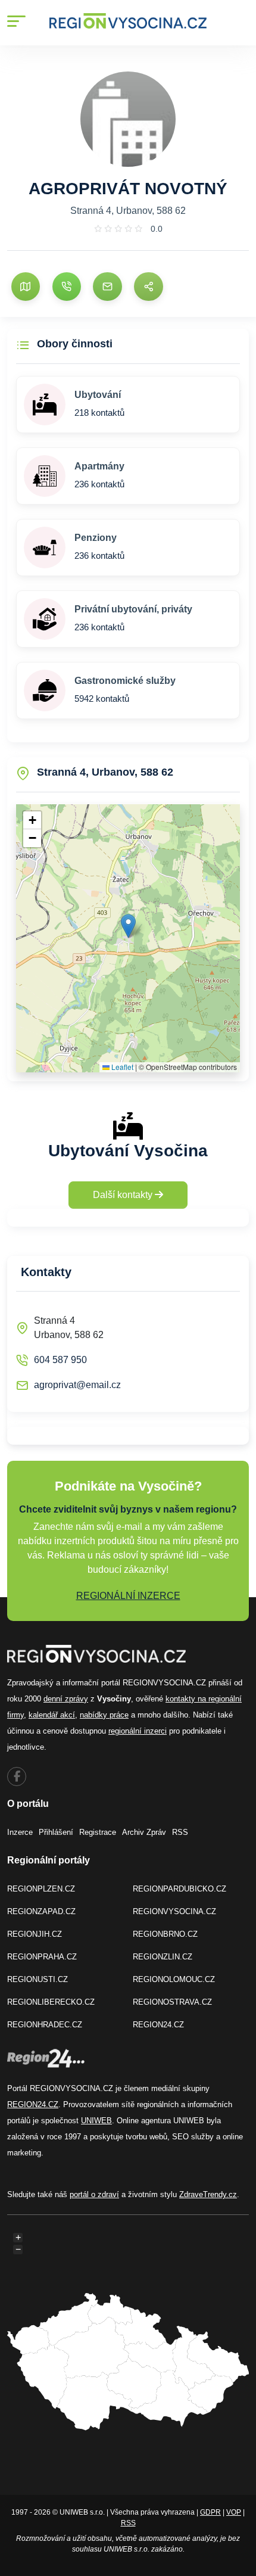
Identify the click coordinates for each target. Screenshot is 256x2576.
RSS (180, 1832)
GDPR (210, 2512)
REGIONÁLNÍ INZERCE (128, 1596)
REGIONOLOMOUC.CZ (174, 1979)
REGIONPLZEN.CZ (41, 1889)
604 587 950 (60, 1360)
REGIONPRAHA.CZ (42, 1957)
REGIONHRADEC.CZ (45, 2025)
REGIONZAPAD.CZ (41, 1911)
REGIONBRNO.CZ (165, 1934)
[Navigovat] (26, 287)
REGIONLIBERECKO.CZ (51, 2002)
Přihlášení (56, 1832)
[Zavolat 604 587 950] (67, 287)
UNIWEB (96, 2121)
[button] (128, 926)
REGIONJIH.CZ (35, 1934)
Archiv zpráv (144, 1832)
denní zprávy (66, 1699)
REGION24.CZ (158, 2025)
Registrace (98, 1832)
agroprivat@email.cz (77, 1385)
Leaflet (121, 1067)
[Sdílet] (148, 287)
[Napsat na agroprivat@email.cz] (107, 287)
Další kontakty (124, 1195)
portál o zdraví (94, 2194)
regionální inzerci (138, 1731)
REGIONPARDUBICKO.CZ (179, 1889)
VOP (234, 2512)
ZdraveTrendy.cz (208, 2194)
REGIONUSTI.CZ (38, 1979)
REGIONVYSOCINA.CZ (174, 1911)
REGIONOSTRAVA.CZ (172, 2002)
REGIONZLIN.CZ (163, 1957)
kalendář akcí (52, 1715)
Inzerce (20, 1832)
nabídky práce (104, 1715)
